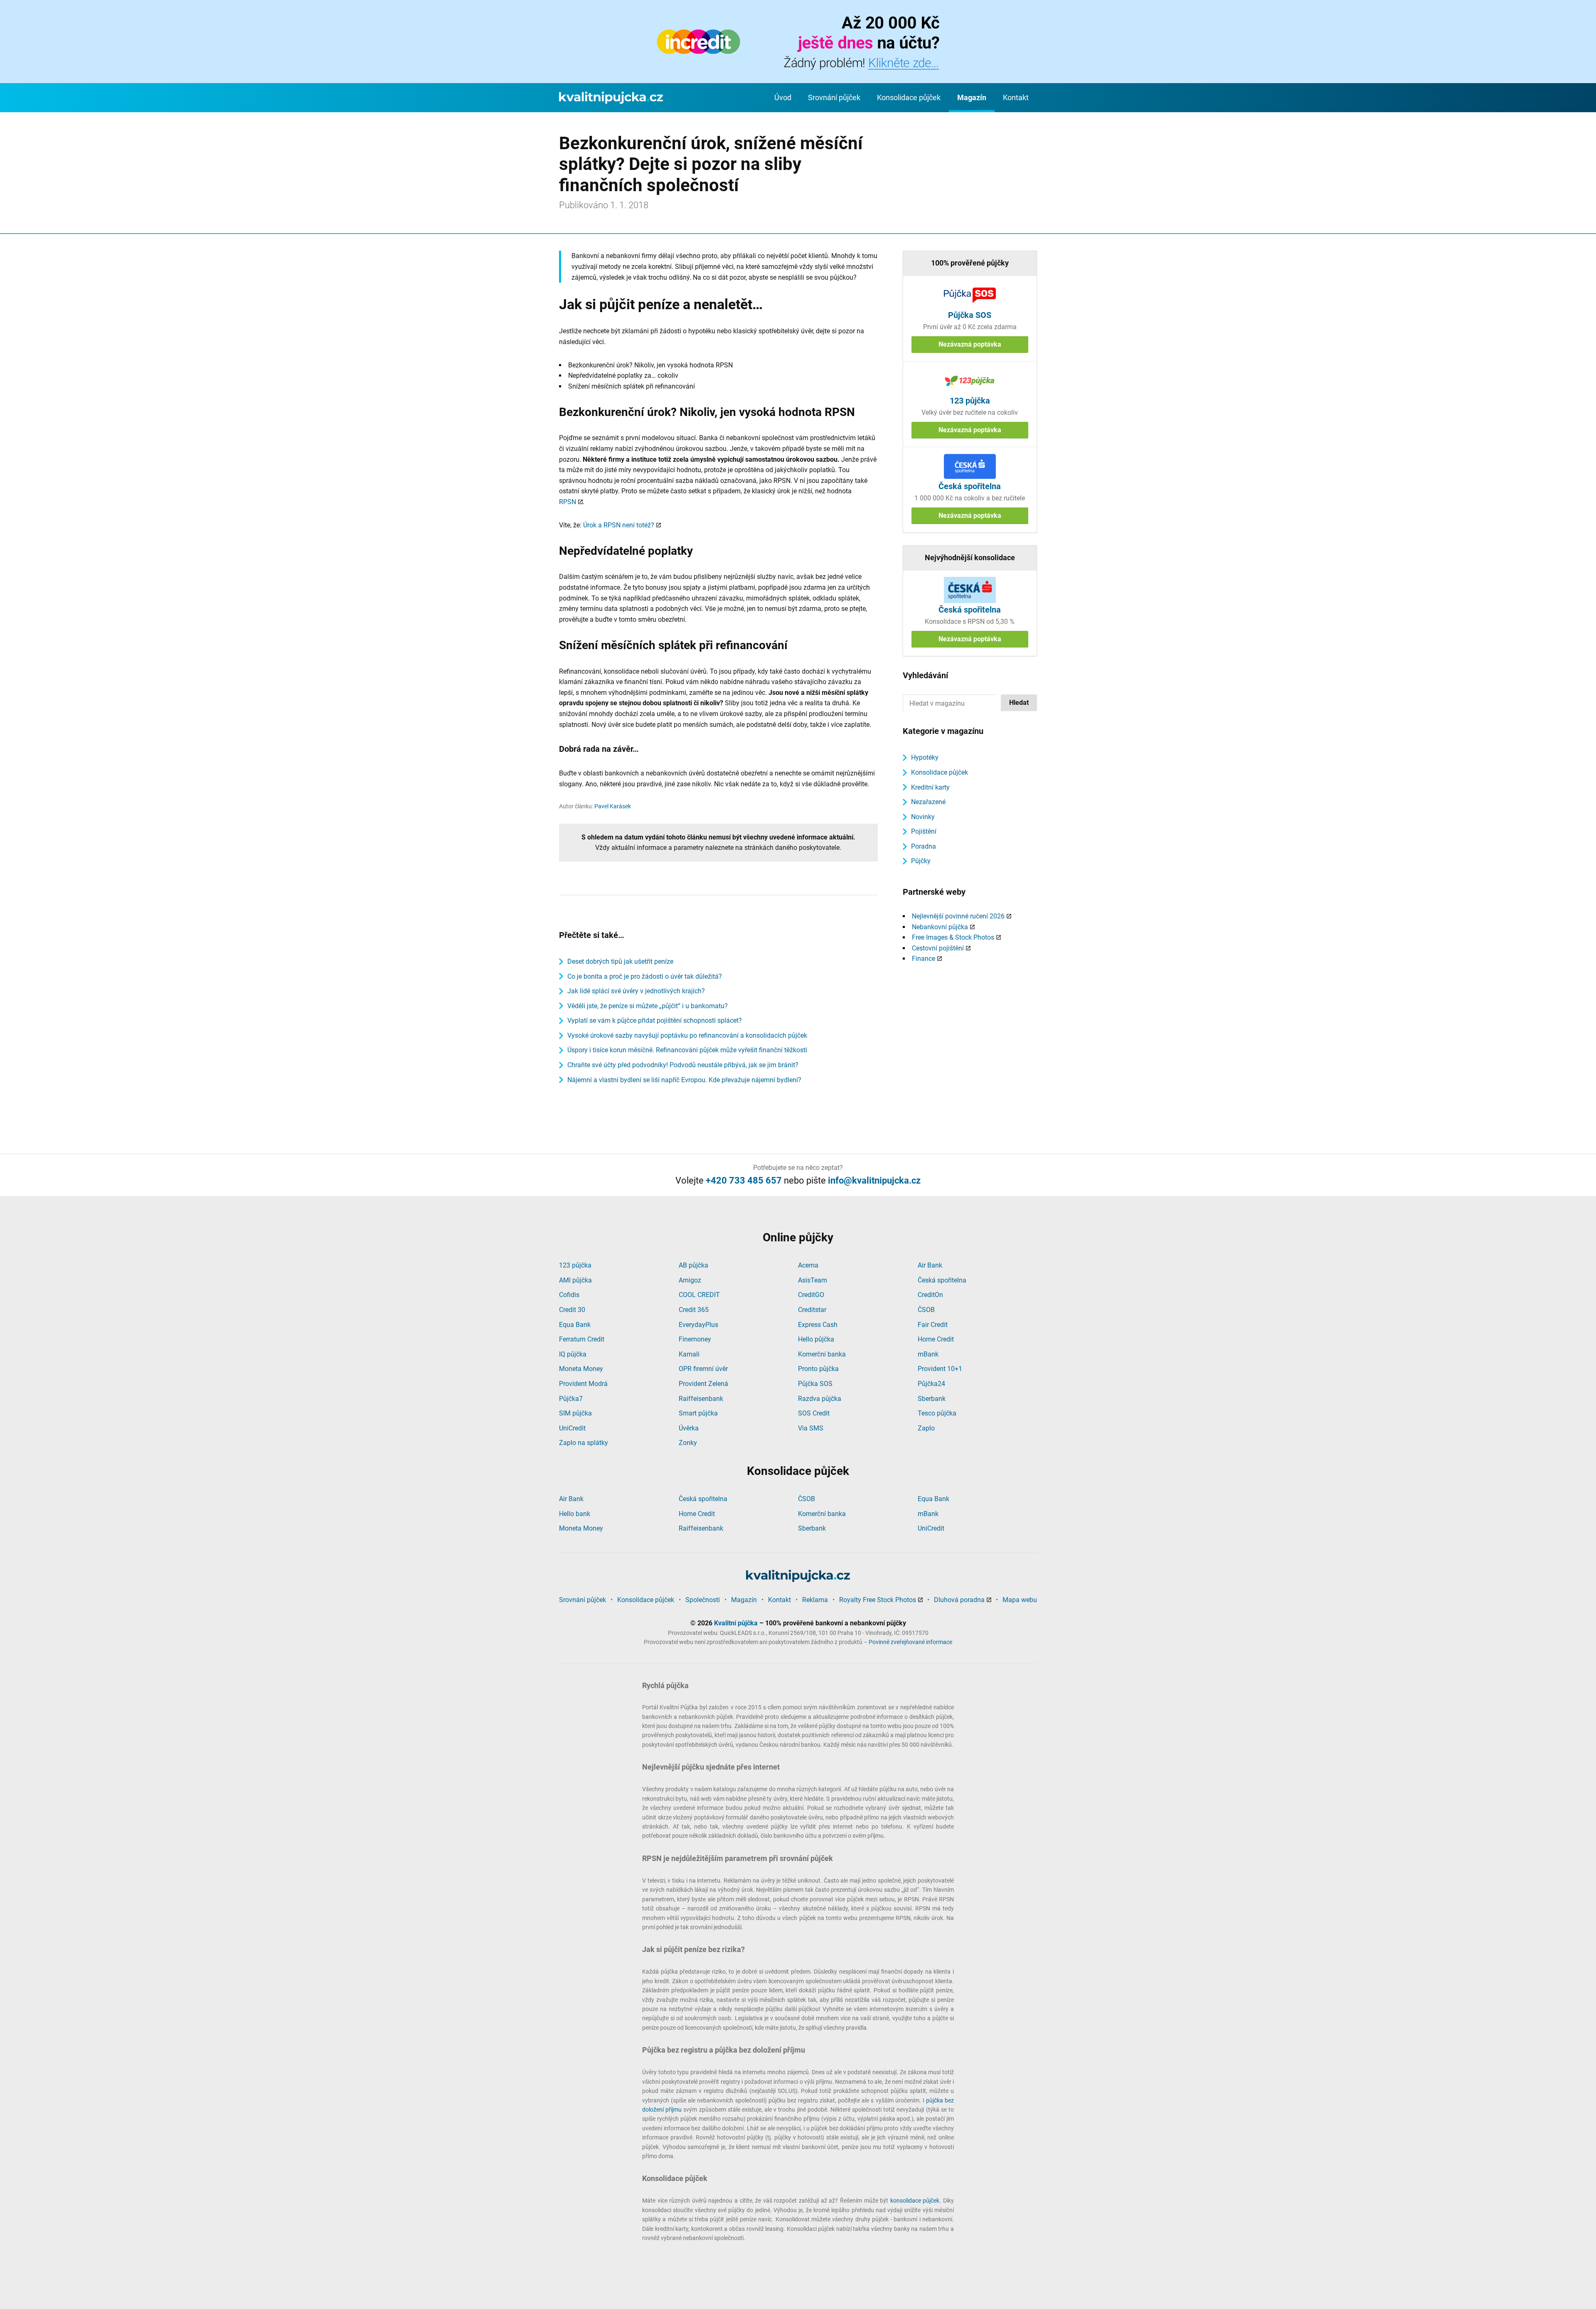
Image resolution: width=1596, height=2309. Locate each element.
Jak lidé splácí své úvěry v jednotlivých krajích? (636, 991)
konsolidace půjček (915, 2201)
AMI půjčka (575, 1280)
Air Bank (930, 1265)
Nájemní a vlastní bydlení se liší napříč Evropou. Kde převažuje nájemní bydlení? (684, 1080)
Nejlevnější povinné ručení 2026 (958, 916)
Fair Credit (933, 1325)
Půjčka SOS (815, 1384)
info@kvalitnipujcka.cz (874, 1180)
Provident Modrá (583, 1384)
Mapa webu (1020, 1600)
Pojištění (924, 831)
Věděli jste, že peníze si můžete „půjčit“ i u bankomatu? (648, 1006)
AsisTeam (813, 1280)
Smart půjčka (698, 1413)
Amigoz (690, 1280)
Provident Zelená (703, 1384)
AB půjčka (693, 1265)
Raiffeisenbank (701, 1399)
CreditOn (930, 1295)
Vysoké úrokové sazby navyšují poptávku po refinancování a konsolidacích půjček (687, 1035)
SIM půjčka (575, 1413)
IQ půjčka (573, 1354)
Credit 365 (694, 1310)
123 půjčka (575, 1265)
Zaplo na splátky (584, 1443)
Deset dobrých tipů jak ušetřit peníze (620, 961)
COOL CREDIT (699, 1295)
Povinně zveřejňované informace (910, 1642)
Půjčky (921, 861)
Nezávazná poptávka (970, 344)
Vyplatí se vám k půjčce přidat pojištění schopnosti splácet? (655, 1020)
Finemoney (695, 1339)
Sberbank (932, 1399)
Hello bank (575, 1514)
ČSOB (926, 1310)
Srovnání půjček (834, 97)
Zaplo (926, 1428)
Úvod (783, 97)
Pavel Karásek (613, 806)
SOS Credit (814, 1413)
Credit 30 (572, 1310)
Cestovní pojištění (938, 948)
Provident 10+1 (940, 1369)
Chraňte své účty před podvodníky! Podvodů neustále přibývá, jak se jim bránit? (683, 1065)
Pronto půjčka (818, 1369)
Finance (924, 959)
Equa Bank (575, 1325)
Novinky (923, 817)
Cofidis (569, 1295)
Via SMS (811, 1428)
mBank (928, 1354)
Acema (808, 1265)
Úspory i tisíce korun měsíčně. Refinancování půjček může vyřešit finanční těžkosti (687, 1050)
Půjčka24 (931, 1384)
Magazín (972, 97)
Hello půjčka (816, 1339)
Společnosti (703, 1600)
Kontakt (1016, 97)
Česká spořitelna (942, 1280)
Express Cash (818, 1325)
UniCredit (572, 1428)
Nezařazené (928, 802)
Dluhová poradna (959, 1600)
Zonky (688, 1443)
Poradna (924, 846)
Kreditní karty (930, 787)
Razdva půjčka (820, 1399)
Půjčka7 (571, 1399)
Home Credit (936, 1339)
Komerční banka (822, 1354)
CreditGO (811, 1295)
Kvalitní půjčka (736, 1623)
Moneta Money (581, 1369)
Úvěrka (689, 1428)
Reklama (815, 1600)
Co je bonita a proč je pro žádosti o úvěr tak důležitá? (645, 976)
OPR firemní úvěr (703, 1369)
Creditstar (812, 1310)
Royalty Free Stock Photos (878, 1600)
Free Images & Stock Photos (953, 937)
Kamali (689, 1354)
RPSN (568, 502)
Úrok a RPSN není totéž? (619, 525)
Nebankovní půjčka (940, 927)
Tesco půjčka (937, 1413)
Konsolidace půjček (909, 97)
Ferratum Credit (582, 1339)
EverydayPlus (698, 1325)
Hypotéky (925, 757)
